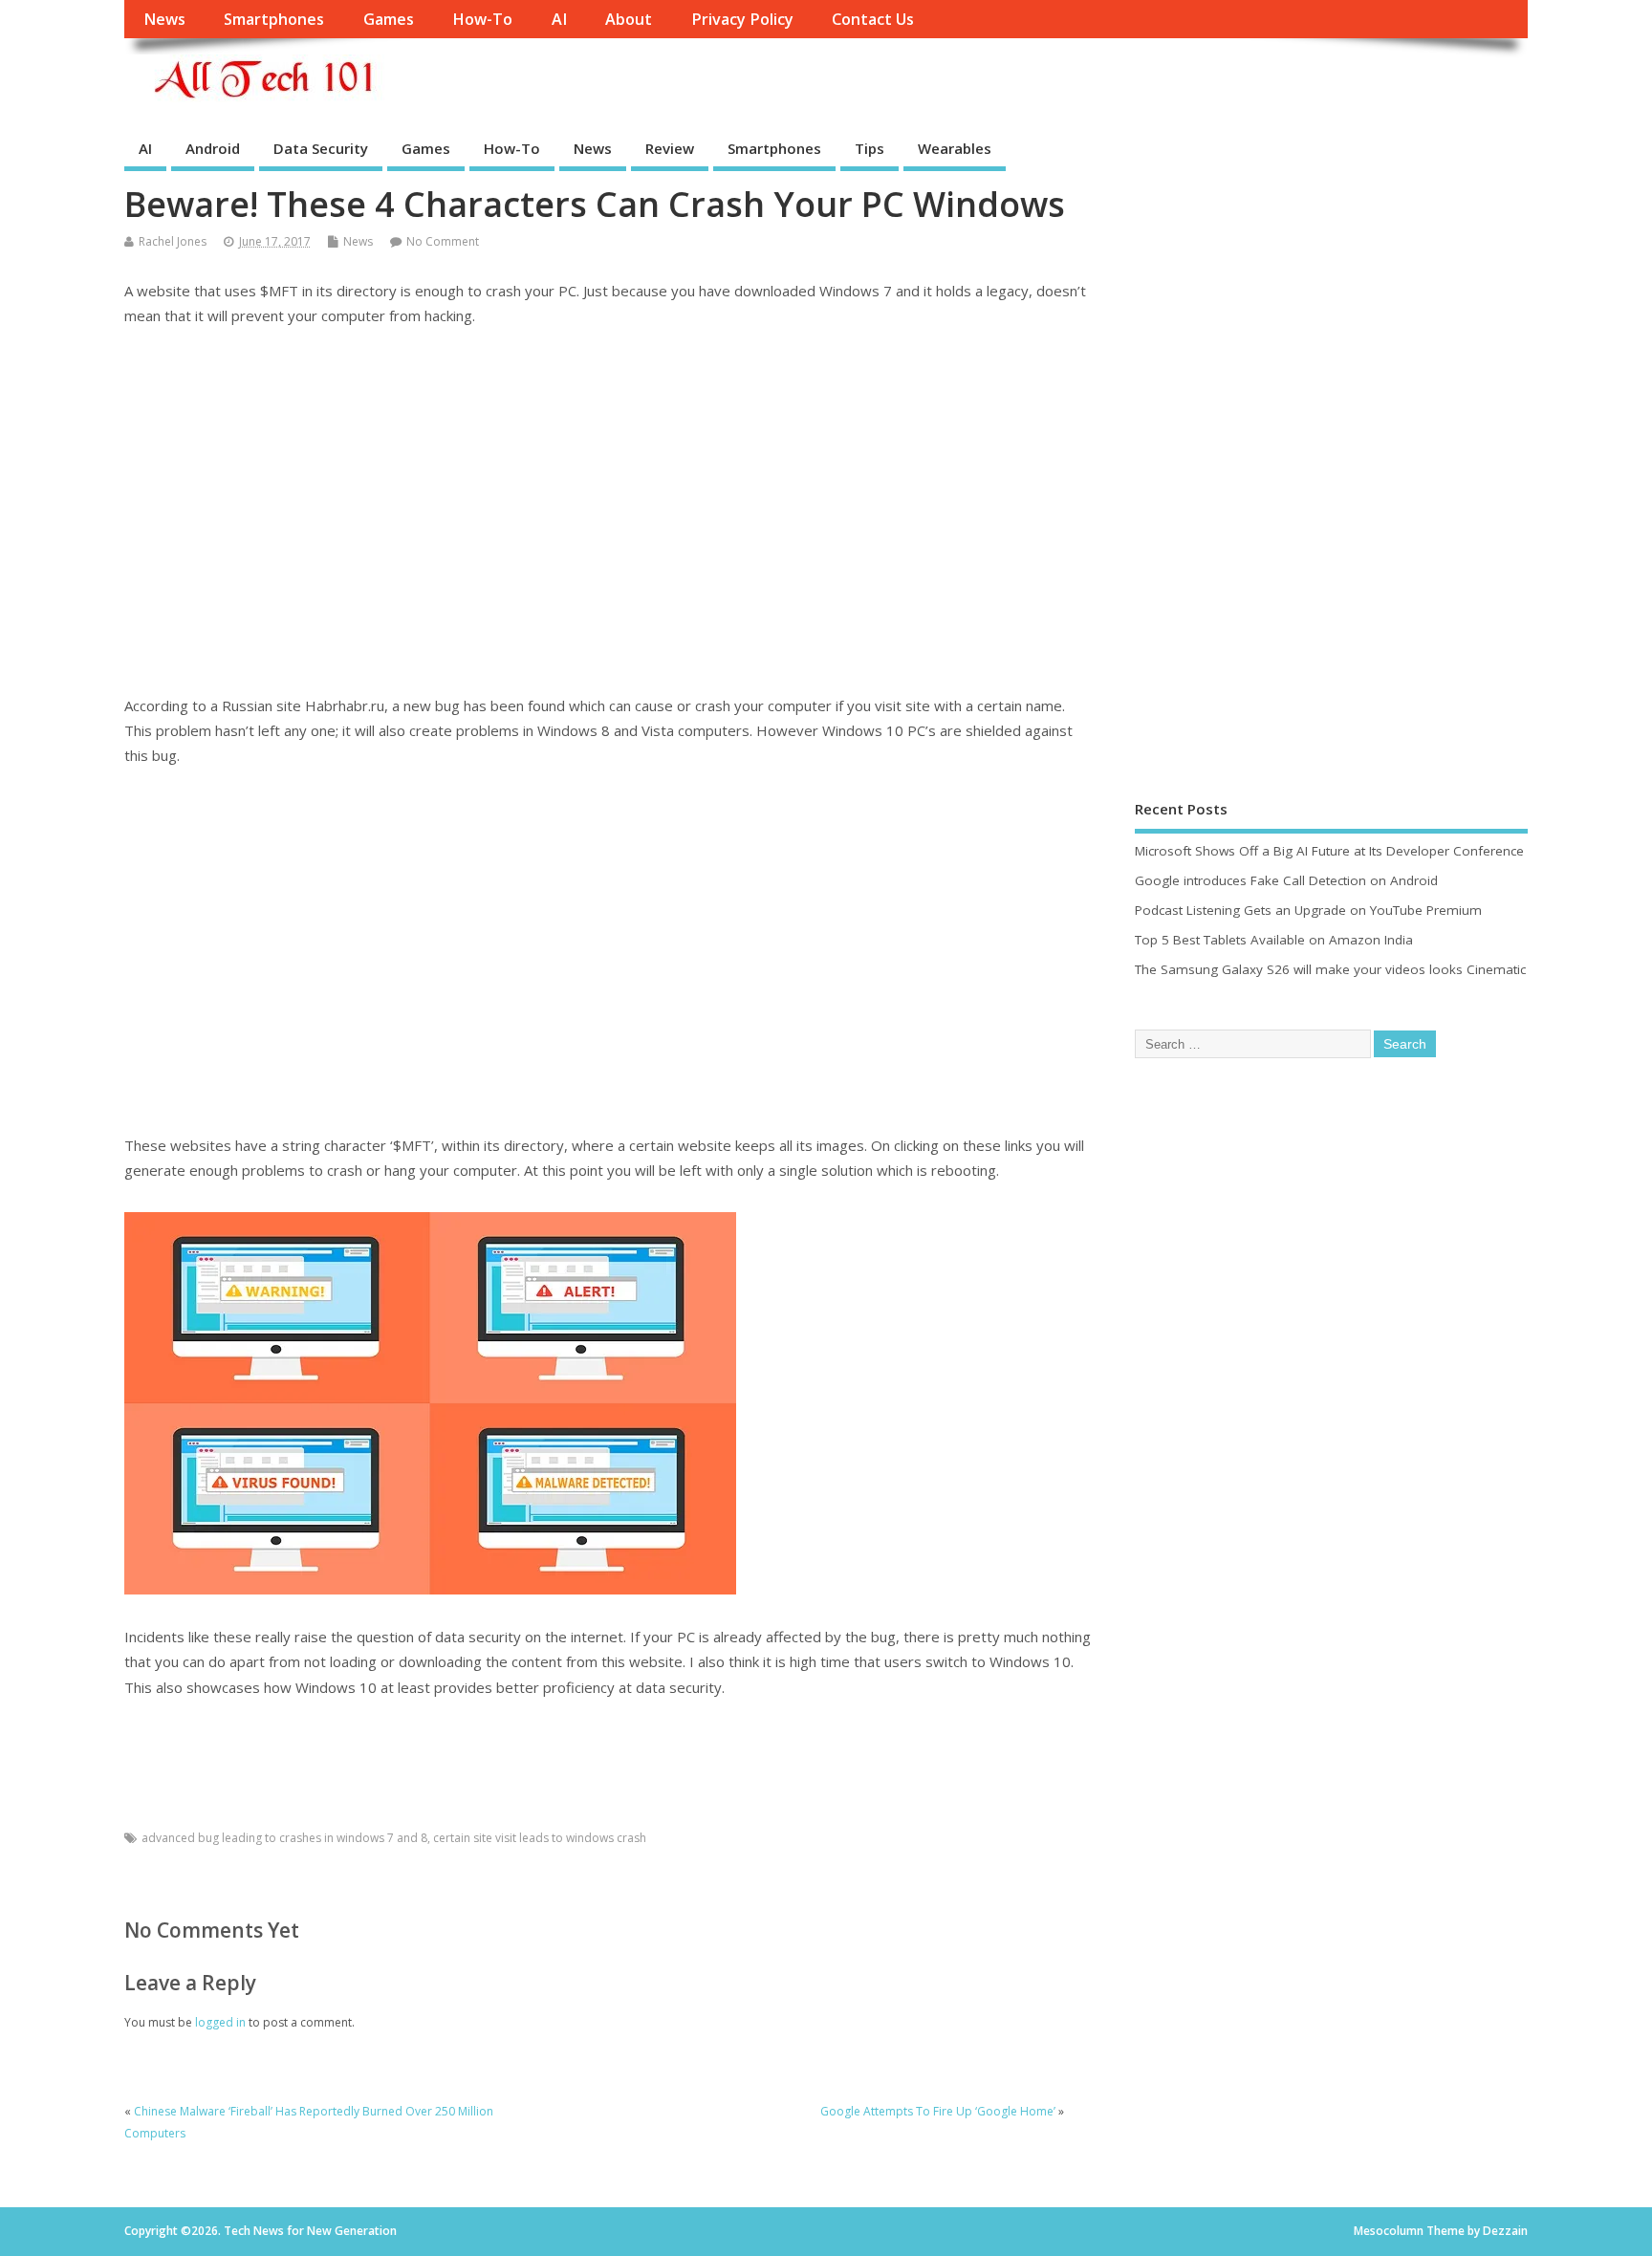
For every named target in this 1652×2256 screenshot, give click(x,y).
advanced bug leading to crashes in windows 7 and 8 (284, 1838)
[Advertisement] (609, 510)
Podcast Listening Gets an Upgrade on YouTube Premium (1308, 910)
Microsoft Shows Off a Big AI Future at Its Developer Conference (1329, 851)
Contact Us (873, 19)
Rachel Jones (173, 241)
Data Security (321, 148)
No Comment (443, 241)
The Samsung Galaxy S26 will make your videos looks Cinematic (1330, 969)
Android (213, 148)
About (629, 19)
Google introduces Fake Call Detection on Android (1286, 880)
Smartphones (274, 19)
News (164, 19)
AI (559, 19)
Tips (869, 148)
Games (389, 19)
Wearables (955, 148)
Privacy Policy (742, 19)
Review (670, 148)
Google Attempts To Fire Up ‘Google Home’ (938, 2111)
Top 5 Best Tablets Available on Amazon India (1274, 940)
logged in (220, 2022)
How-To (482, 19)
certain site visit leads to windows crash (540, 1838)
